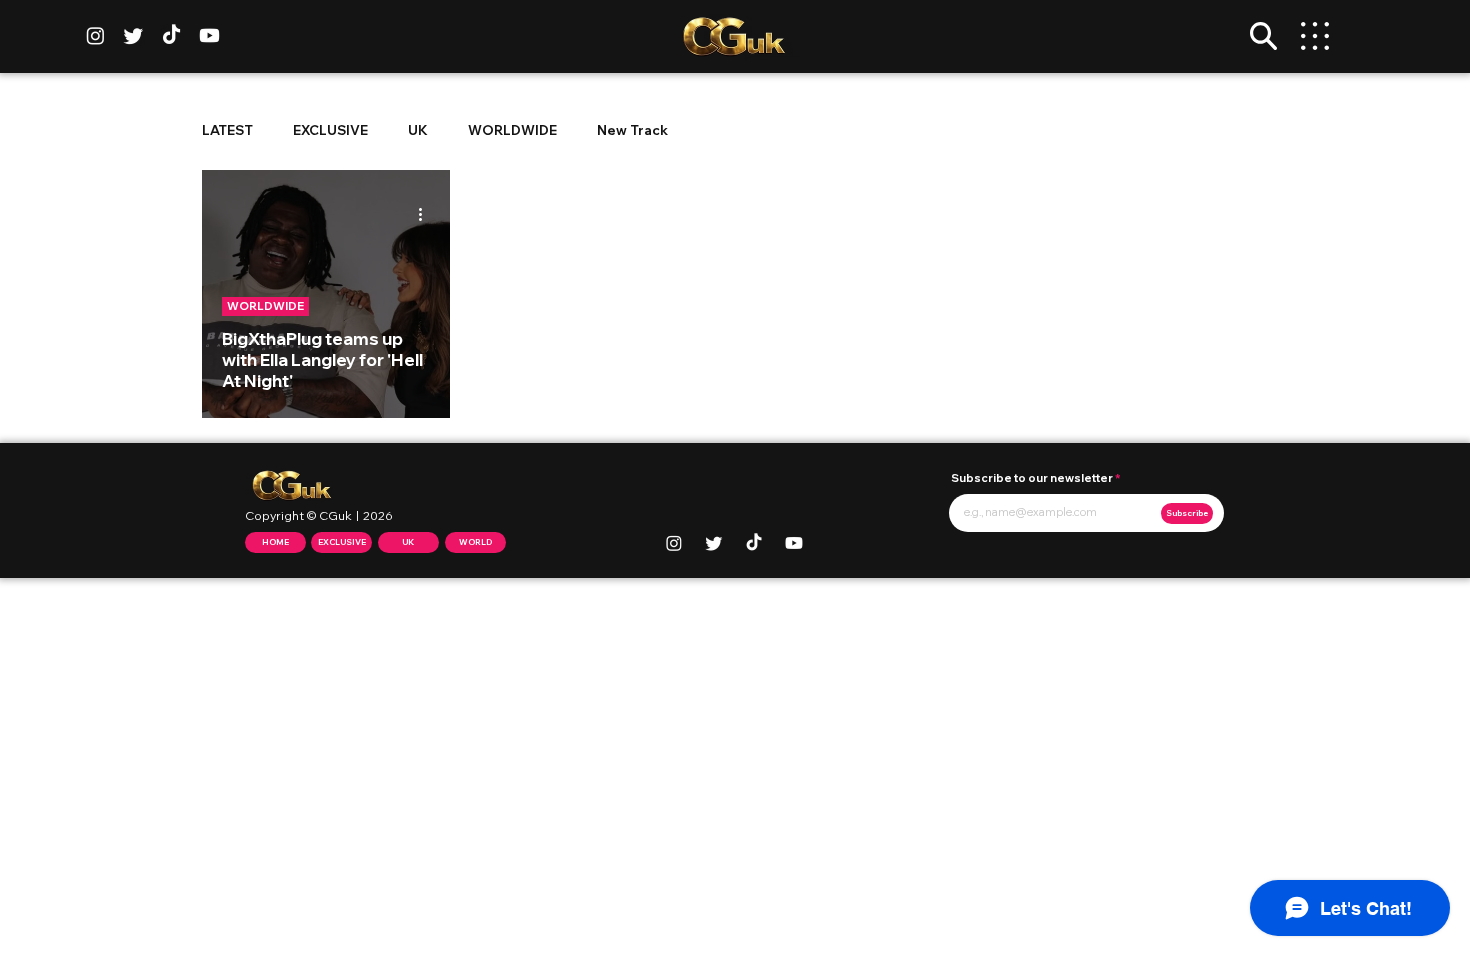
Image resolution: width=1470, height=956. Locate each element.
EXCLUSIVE (330, 130)
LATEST (227, 130)
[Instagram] (95, 35)
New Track (632, 130)
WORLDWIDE (512, 130)
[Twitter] (133, 35)
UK (418, 130)
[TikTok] (171, 35)
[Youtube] (209, 35)
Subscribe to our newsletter (1032, 478)
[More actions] (427, 214)
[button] (1263, 36)
